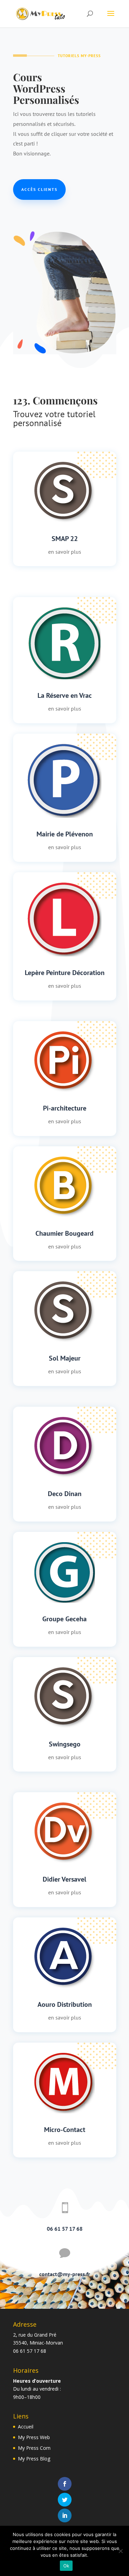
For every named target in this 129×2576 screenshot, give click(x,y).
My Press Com (34, 2448)
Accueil (26, 2427)
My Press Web (34, 2437)
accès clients (39, 189)
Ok (66, 2566)
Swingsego (65, 1744)
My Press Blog (34, 2459)
